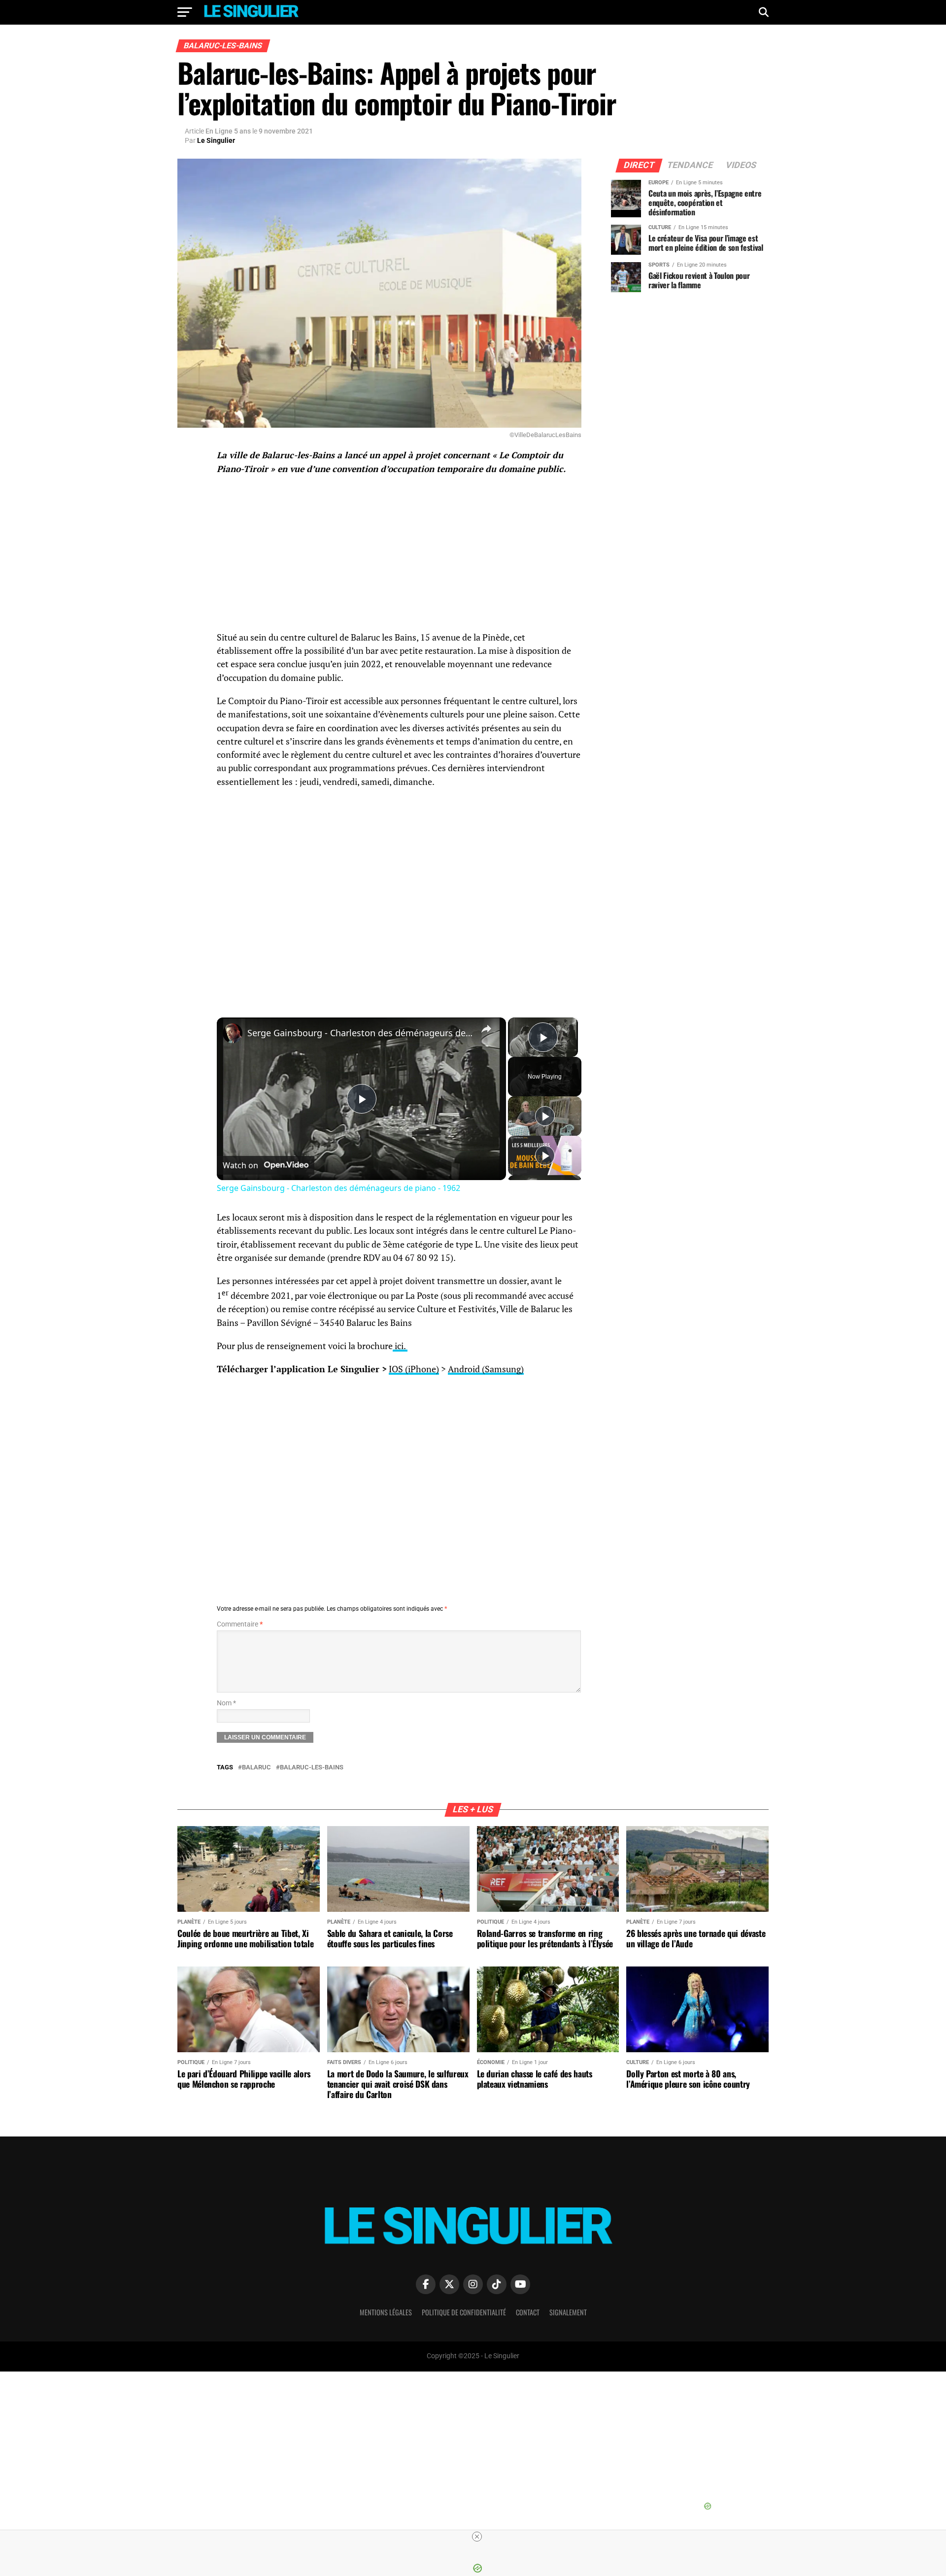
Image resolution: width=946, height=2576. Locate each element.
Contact (528, 2312)
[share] (486, 1029)
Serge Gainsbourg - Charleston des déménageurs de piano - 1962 (360, 1033)
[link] (233, 1033)
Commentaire (240, 1624)
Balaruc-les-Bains (312, 1768)
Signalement (568, 2312)
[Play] (545, 1116)
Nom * (226, 1703)
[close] (477, 2537)
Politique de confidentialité (464, 2312)
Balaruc (256, 1768)
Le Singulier (216, 140)
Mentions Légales (386, 2312)
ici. (400, 1346)
